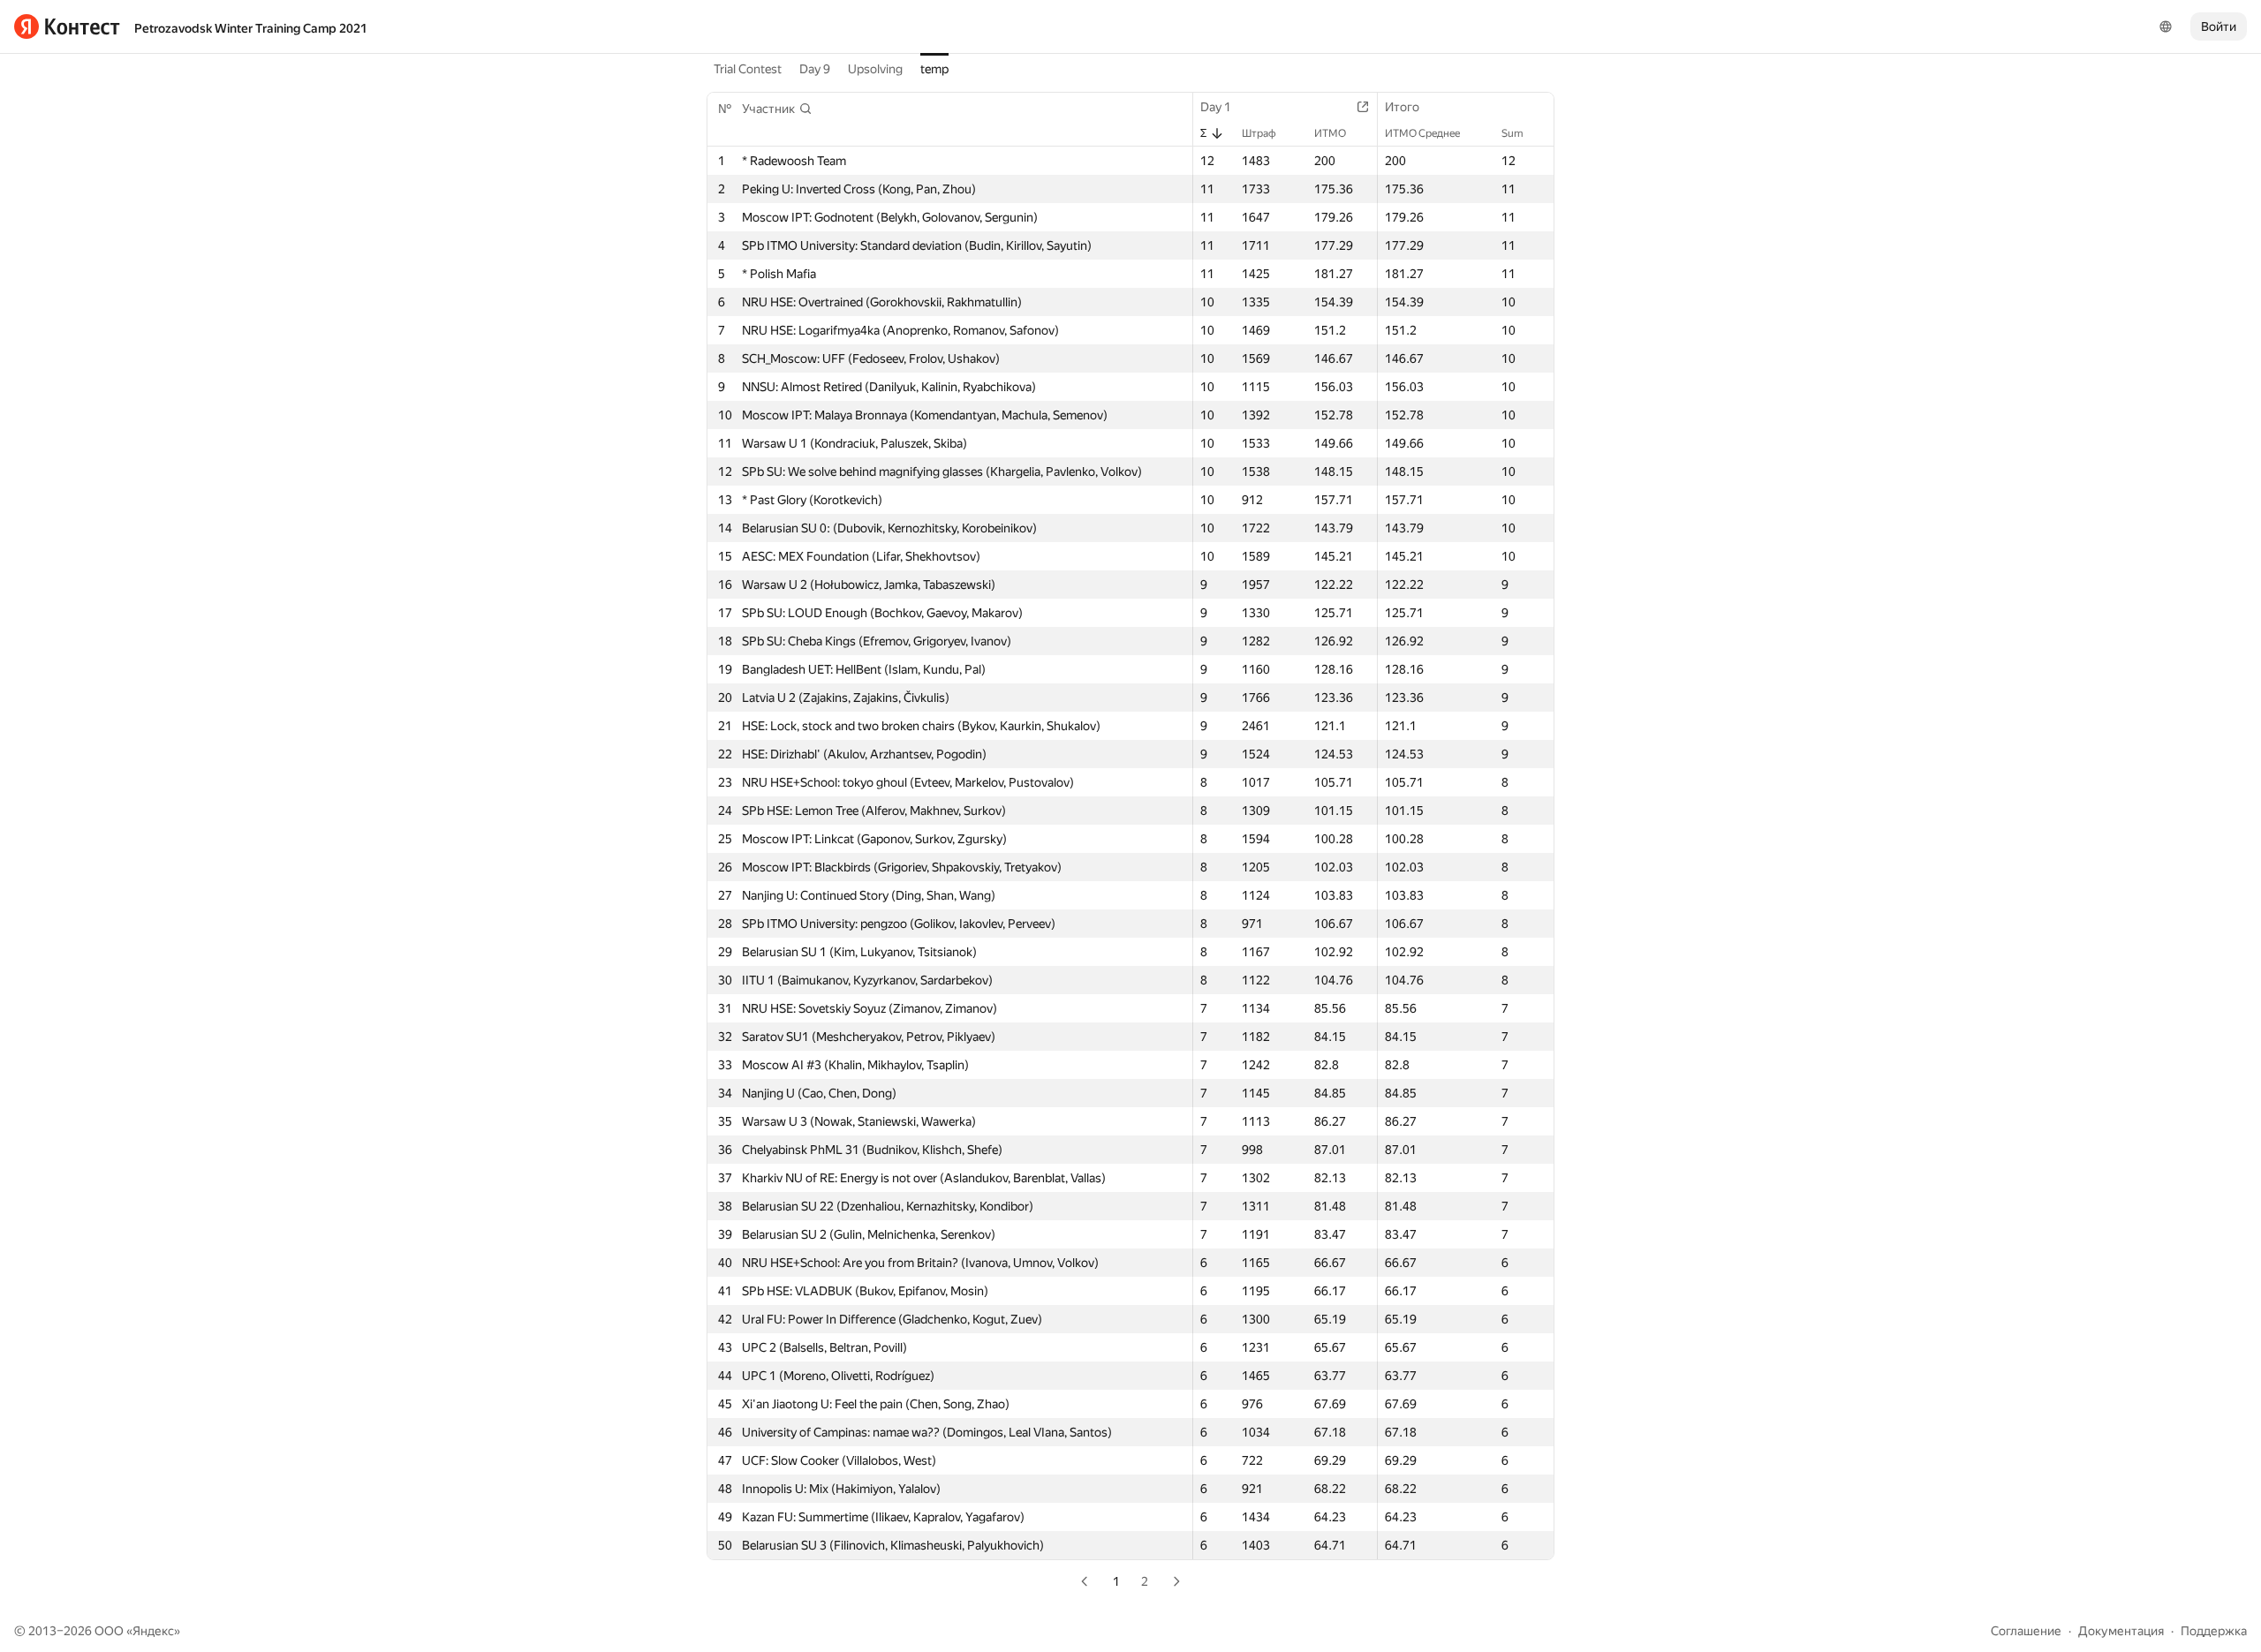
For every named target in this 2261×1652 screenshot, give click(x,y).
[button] (777, 109)
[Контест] (67, 26)
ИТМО (1330, 133)
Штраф (1259, 133)
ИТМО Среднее (1422, 133)
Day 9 (815, 69)
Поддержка (2214, 1631)
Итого (1402, 107)
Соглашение (2026, 1631)
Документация (2121, 1631)
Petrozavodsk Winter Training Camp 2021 (251, 28)
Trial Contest (748, 69)
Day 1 (1216, 107)
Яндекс (153, 1631)
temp (934, 69)
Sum (1512, 133)
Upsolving (875, 69)
